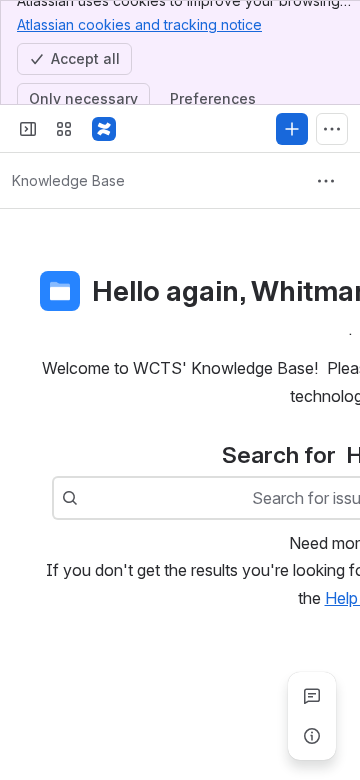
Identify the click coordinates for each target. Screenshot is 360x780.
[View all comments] (312, 696)
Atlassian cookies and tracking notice (139, 24)
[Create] (292, 129)
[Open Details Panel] (312, 736)
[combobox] (88, 498)
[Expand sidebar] (28, 129)
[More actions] (326, 181)
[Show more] (332, 129)
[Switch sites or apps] (64, 129)
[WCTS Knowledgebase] (104, 129)
